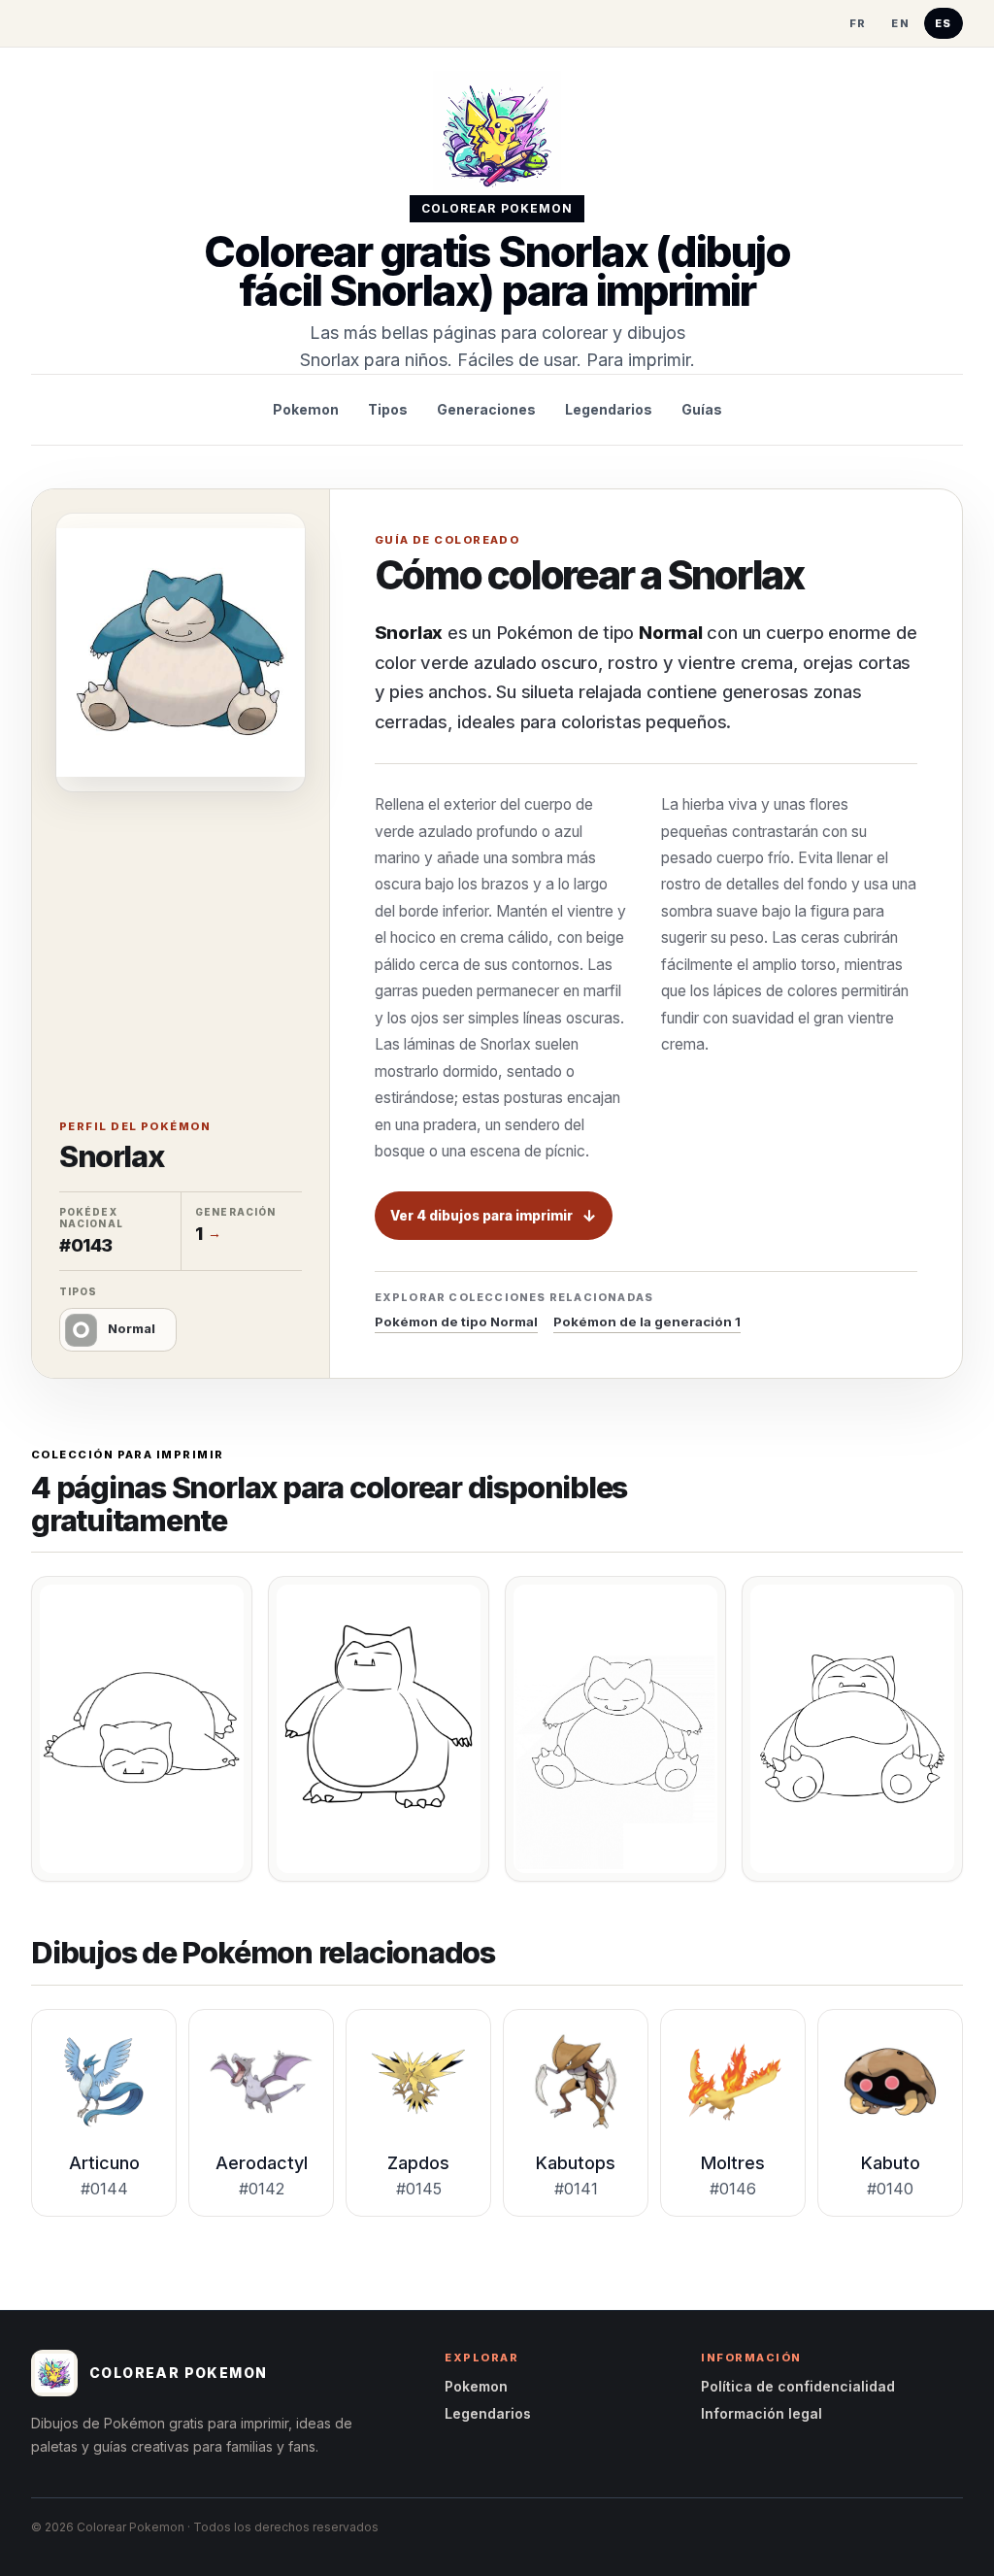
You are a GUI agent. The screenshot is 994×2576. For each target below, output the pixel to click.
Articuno (104, 2163)
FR (858, 23)
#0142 (262, 2189)
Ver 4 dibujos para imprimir (481, 1216)
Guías (702, 409)
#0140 (890, 2189)
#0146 (733, 2189)
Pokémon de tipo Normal (456, 1321)
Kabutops (576, 2163)
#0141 (576, 2189)
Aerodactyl (262, 2163)
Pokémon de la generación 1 (647, 1321)
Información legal (762, 2413)
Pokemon (306, 409)
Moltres (733, 2163)
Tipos (388, 409)
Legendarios (609, 409)
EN (900, 23)
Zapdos (418, 2163)
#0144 (104, 2189)
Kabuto (891, 2163)
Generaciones (486, 409)
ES (944, 23)
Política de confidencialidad (798, 2386)
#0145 (419, 2189)
